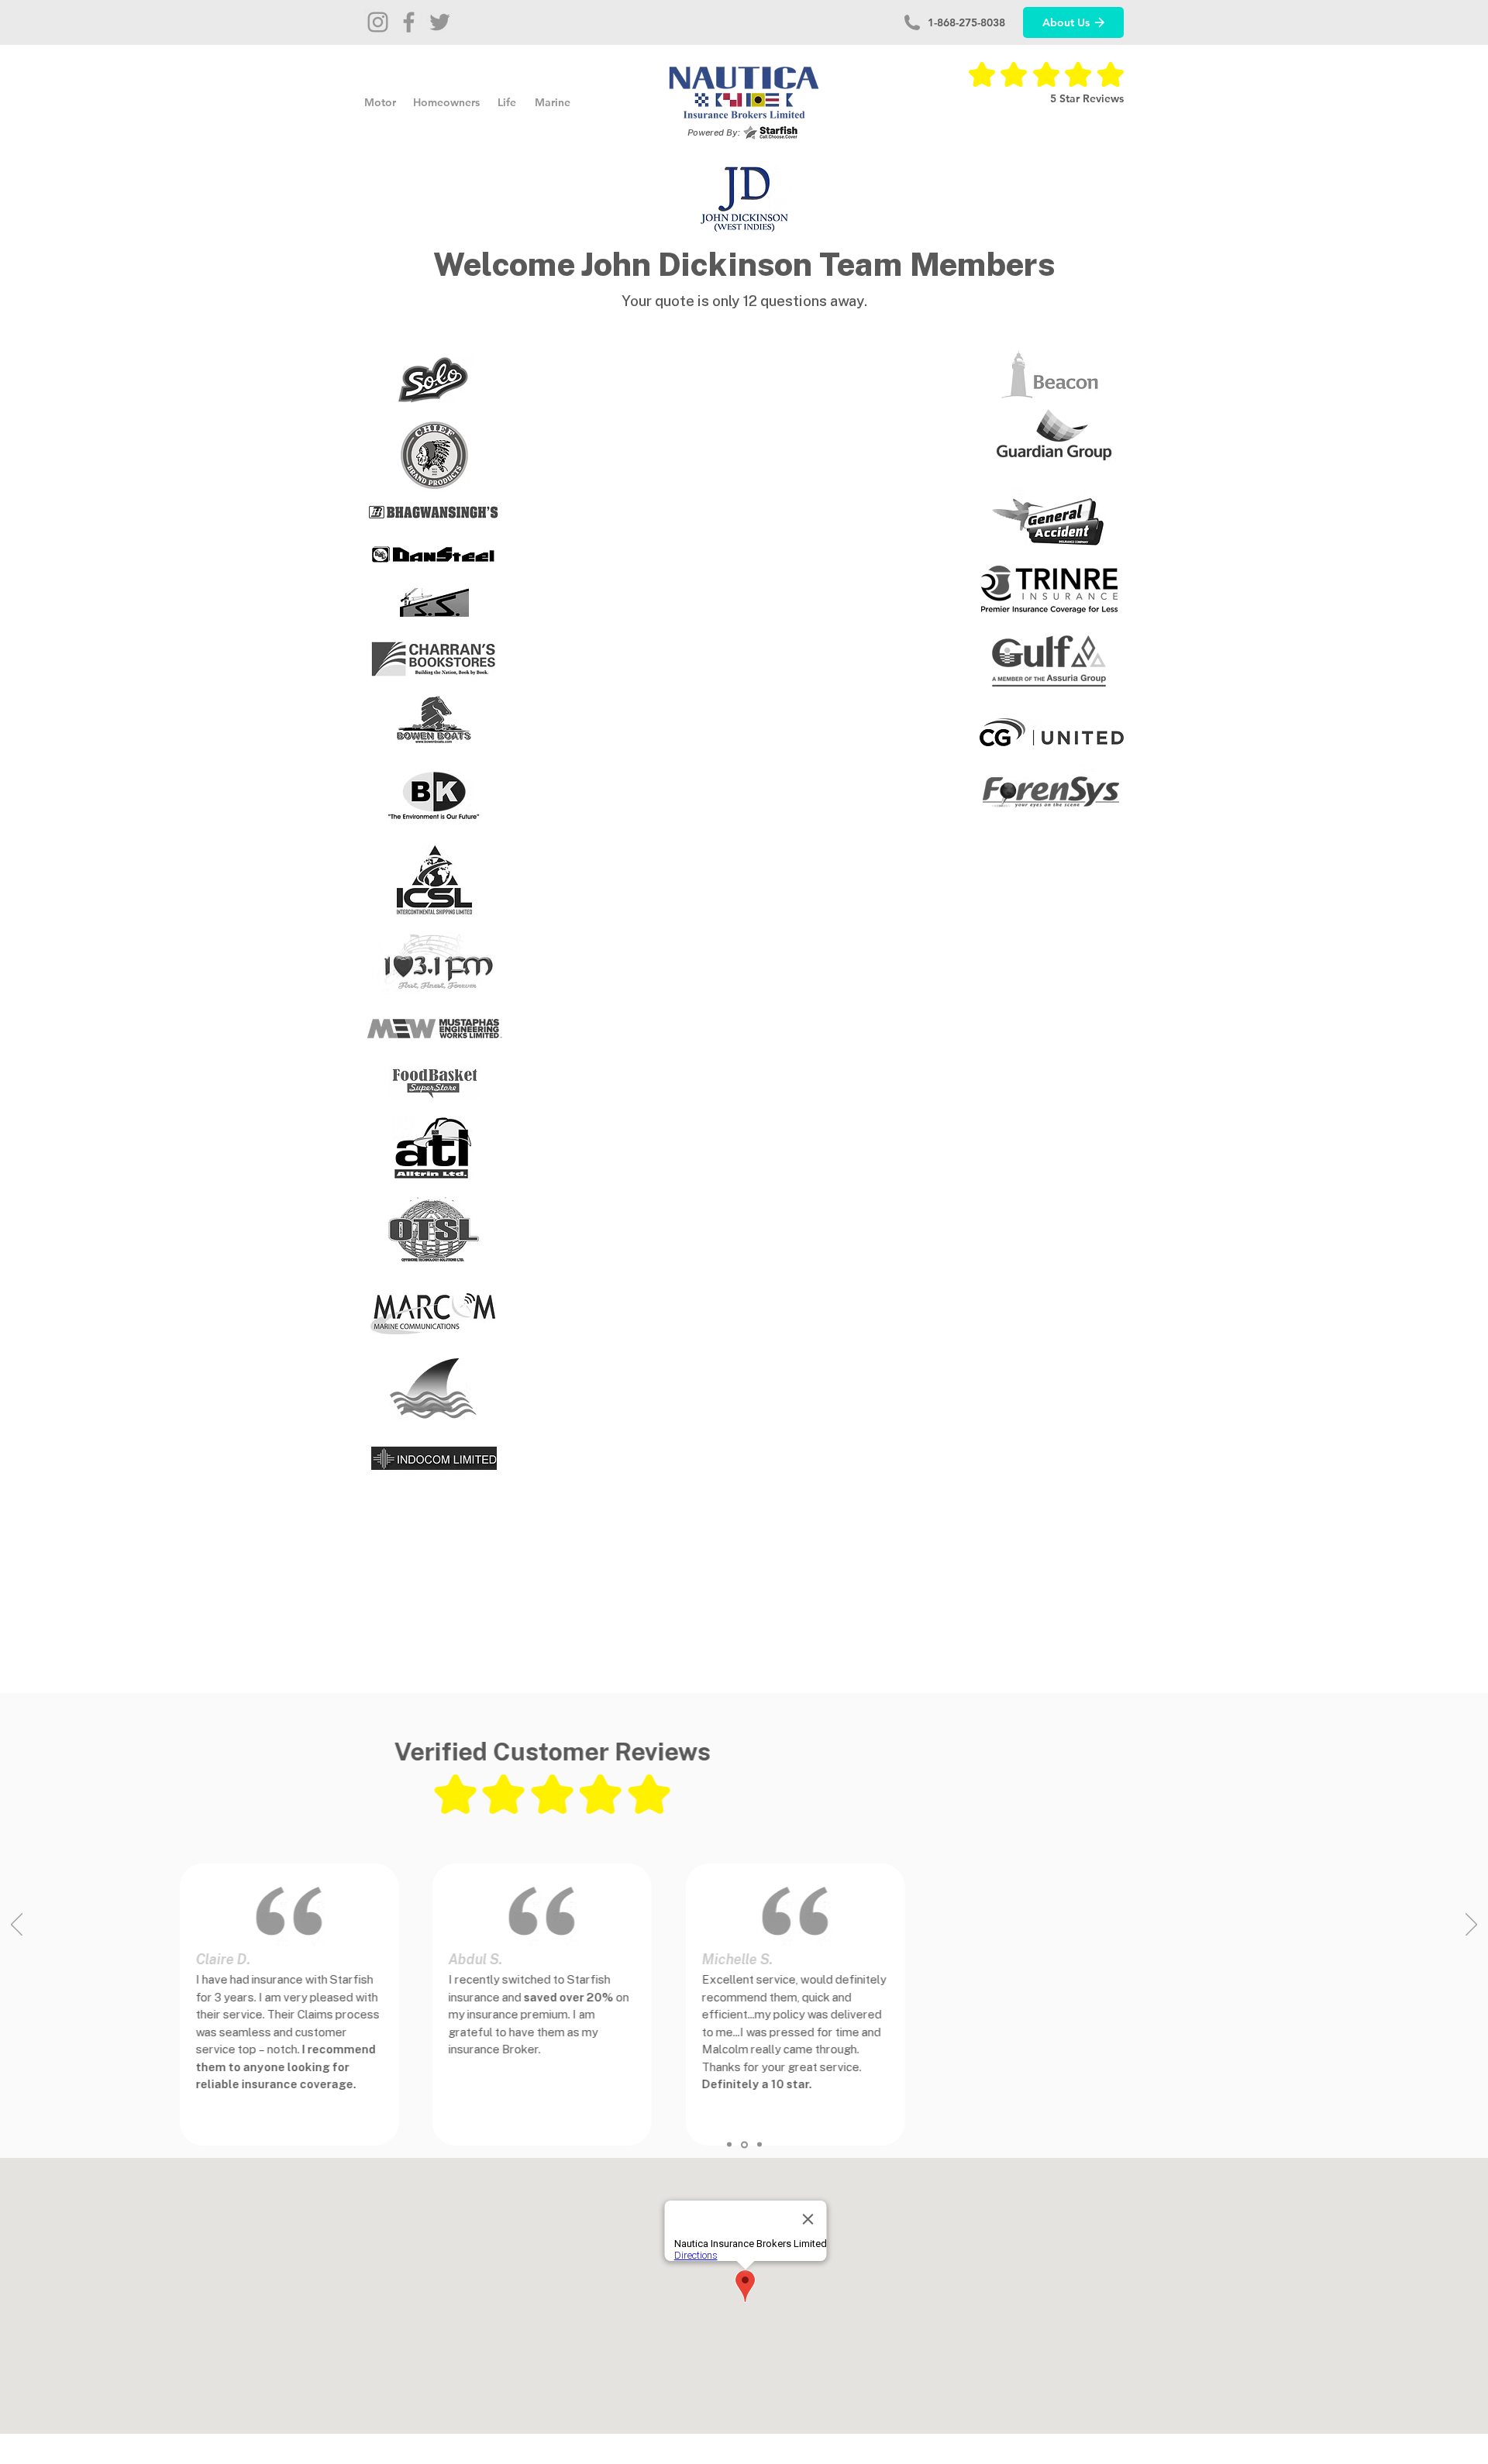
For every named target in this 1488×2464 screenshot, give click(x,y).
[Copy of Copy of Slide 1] (759, 2145)
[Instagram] (378, 22)
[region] (434, 380)
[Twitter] (440, 22)
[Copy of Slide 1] (744, 2144)
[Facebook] (409, 22)
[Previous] (17, 1925)
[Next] (1471, 1925)
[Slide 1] (729, 2145)
